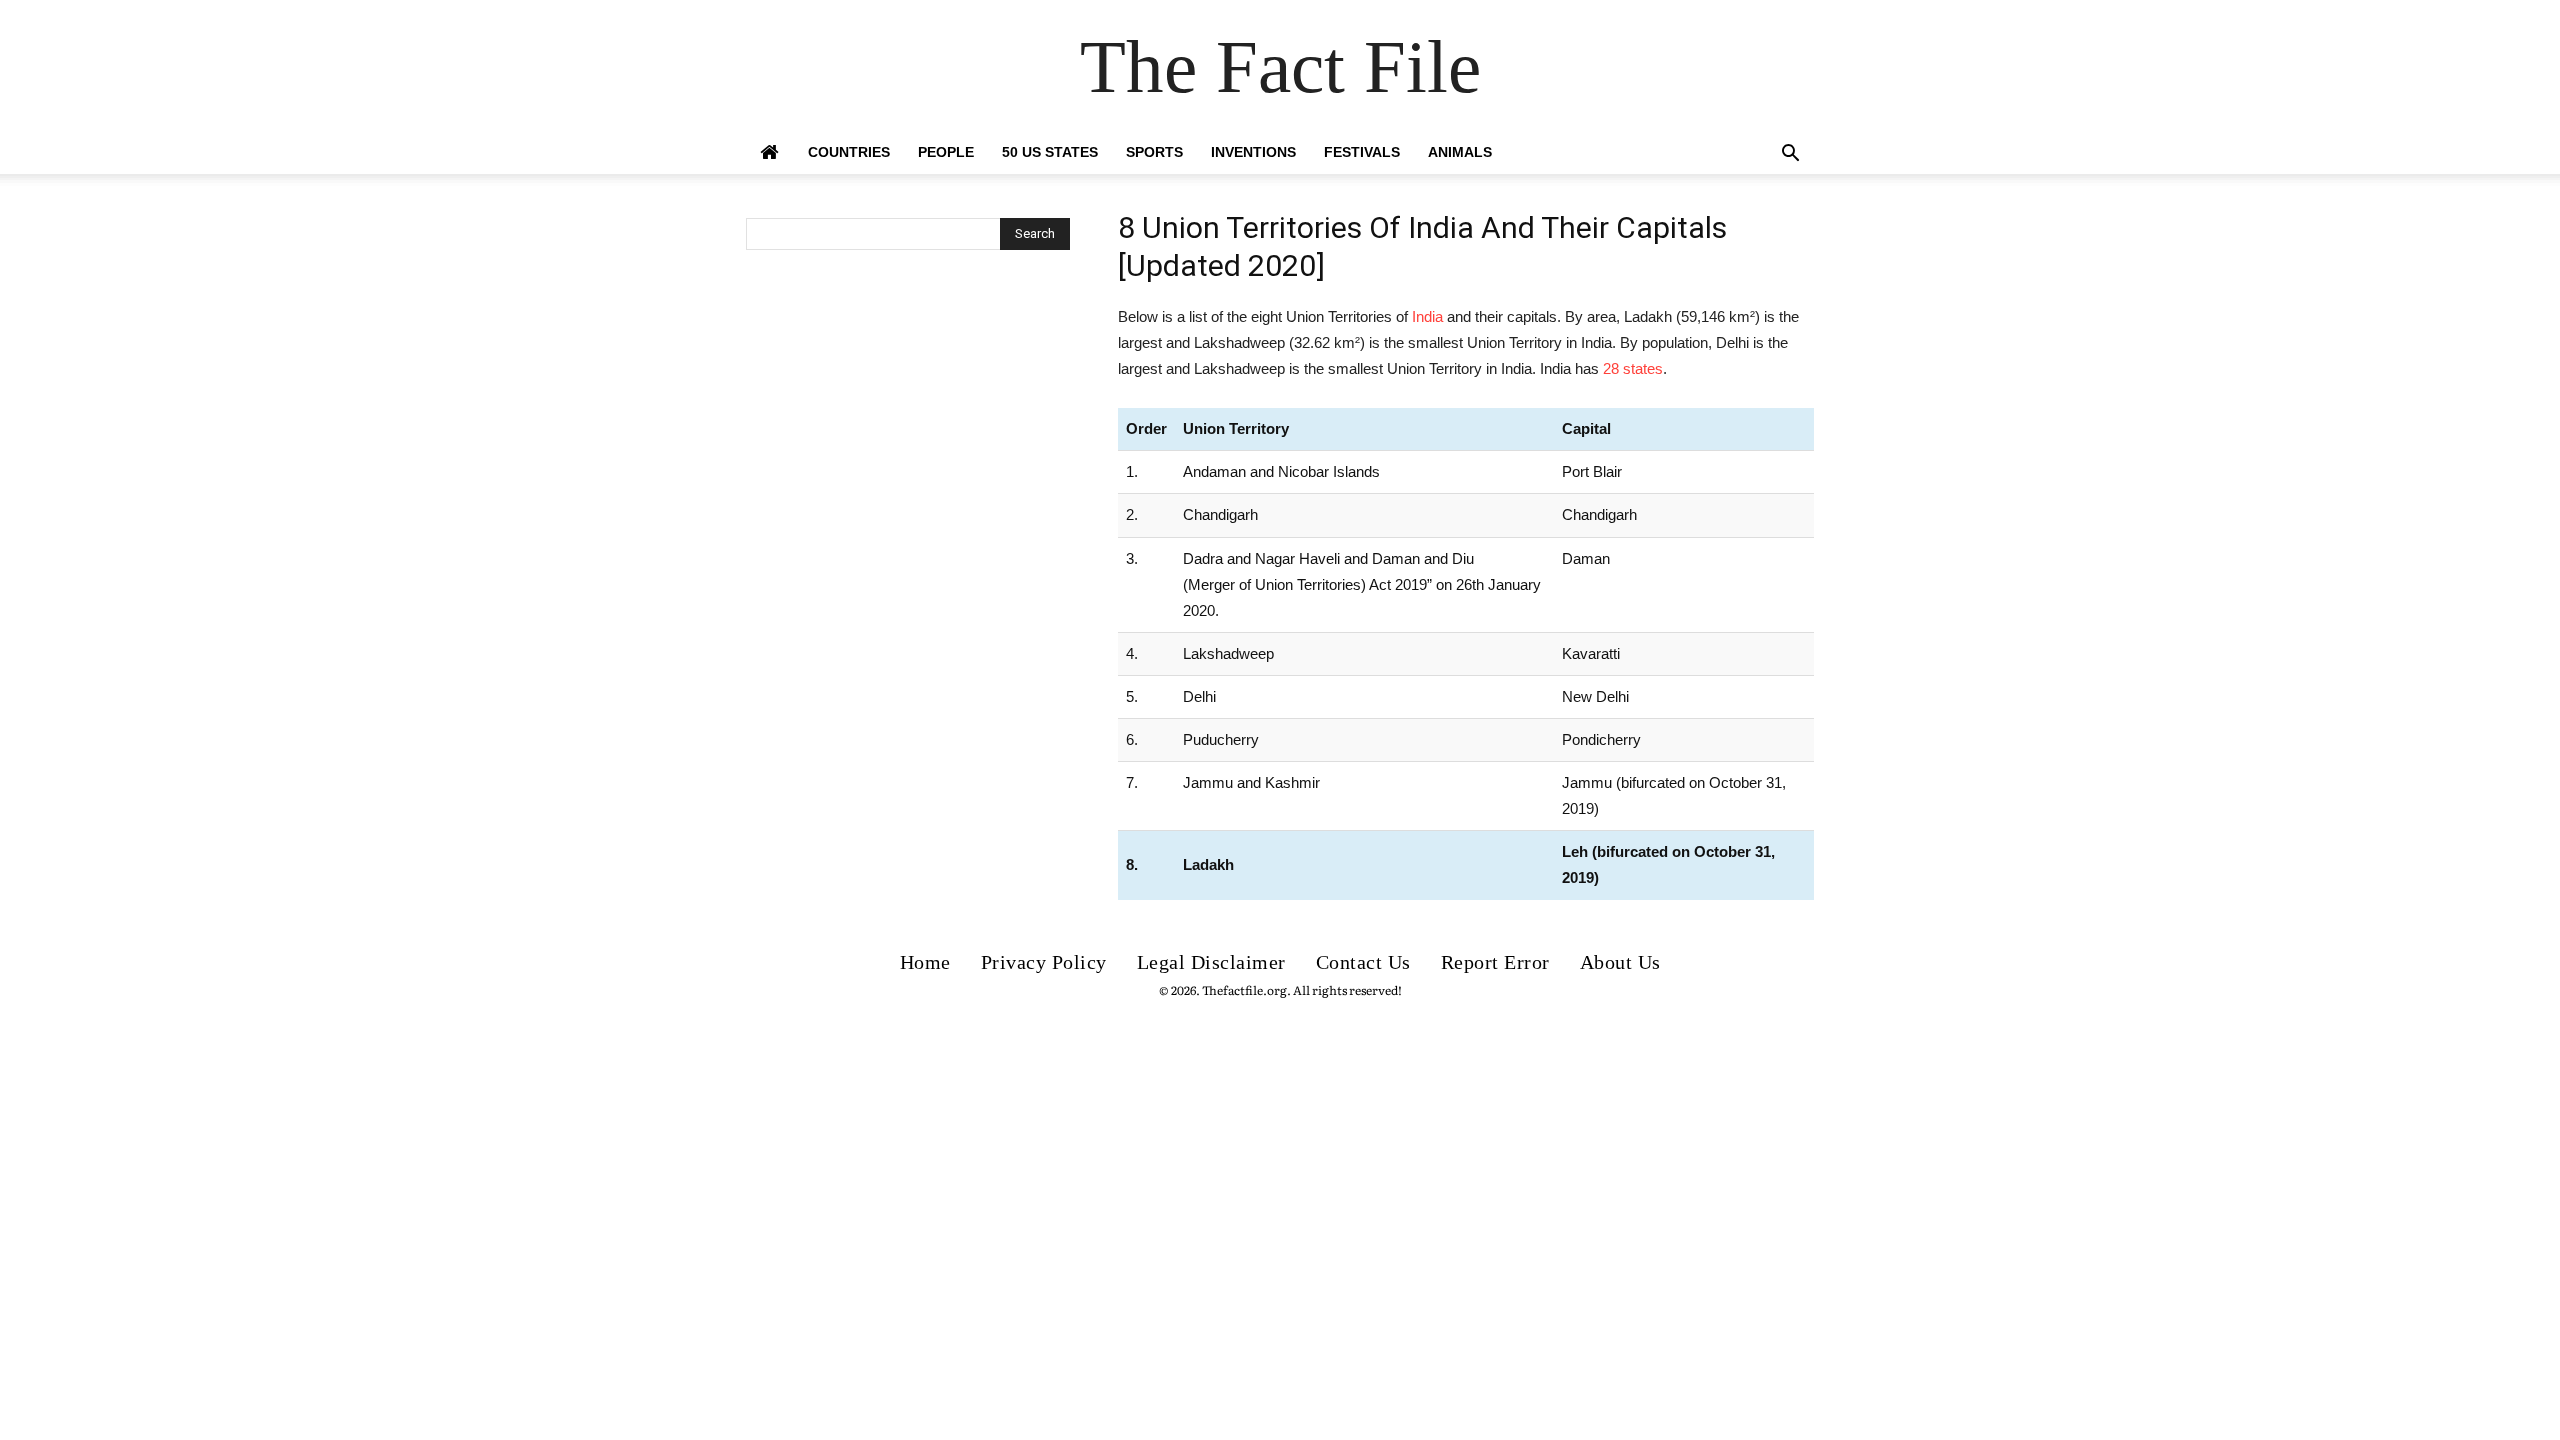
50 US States (1050, 152)
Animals (1460, 152)
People (946, 152)
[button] (1790, 155)
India (1427, 316)
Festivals (1362, 152)
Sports (1154, 152)
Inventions (1253, 152)
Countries (849, 152)
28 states (1633, 368)
